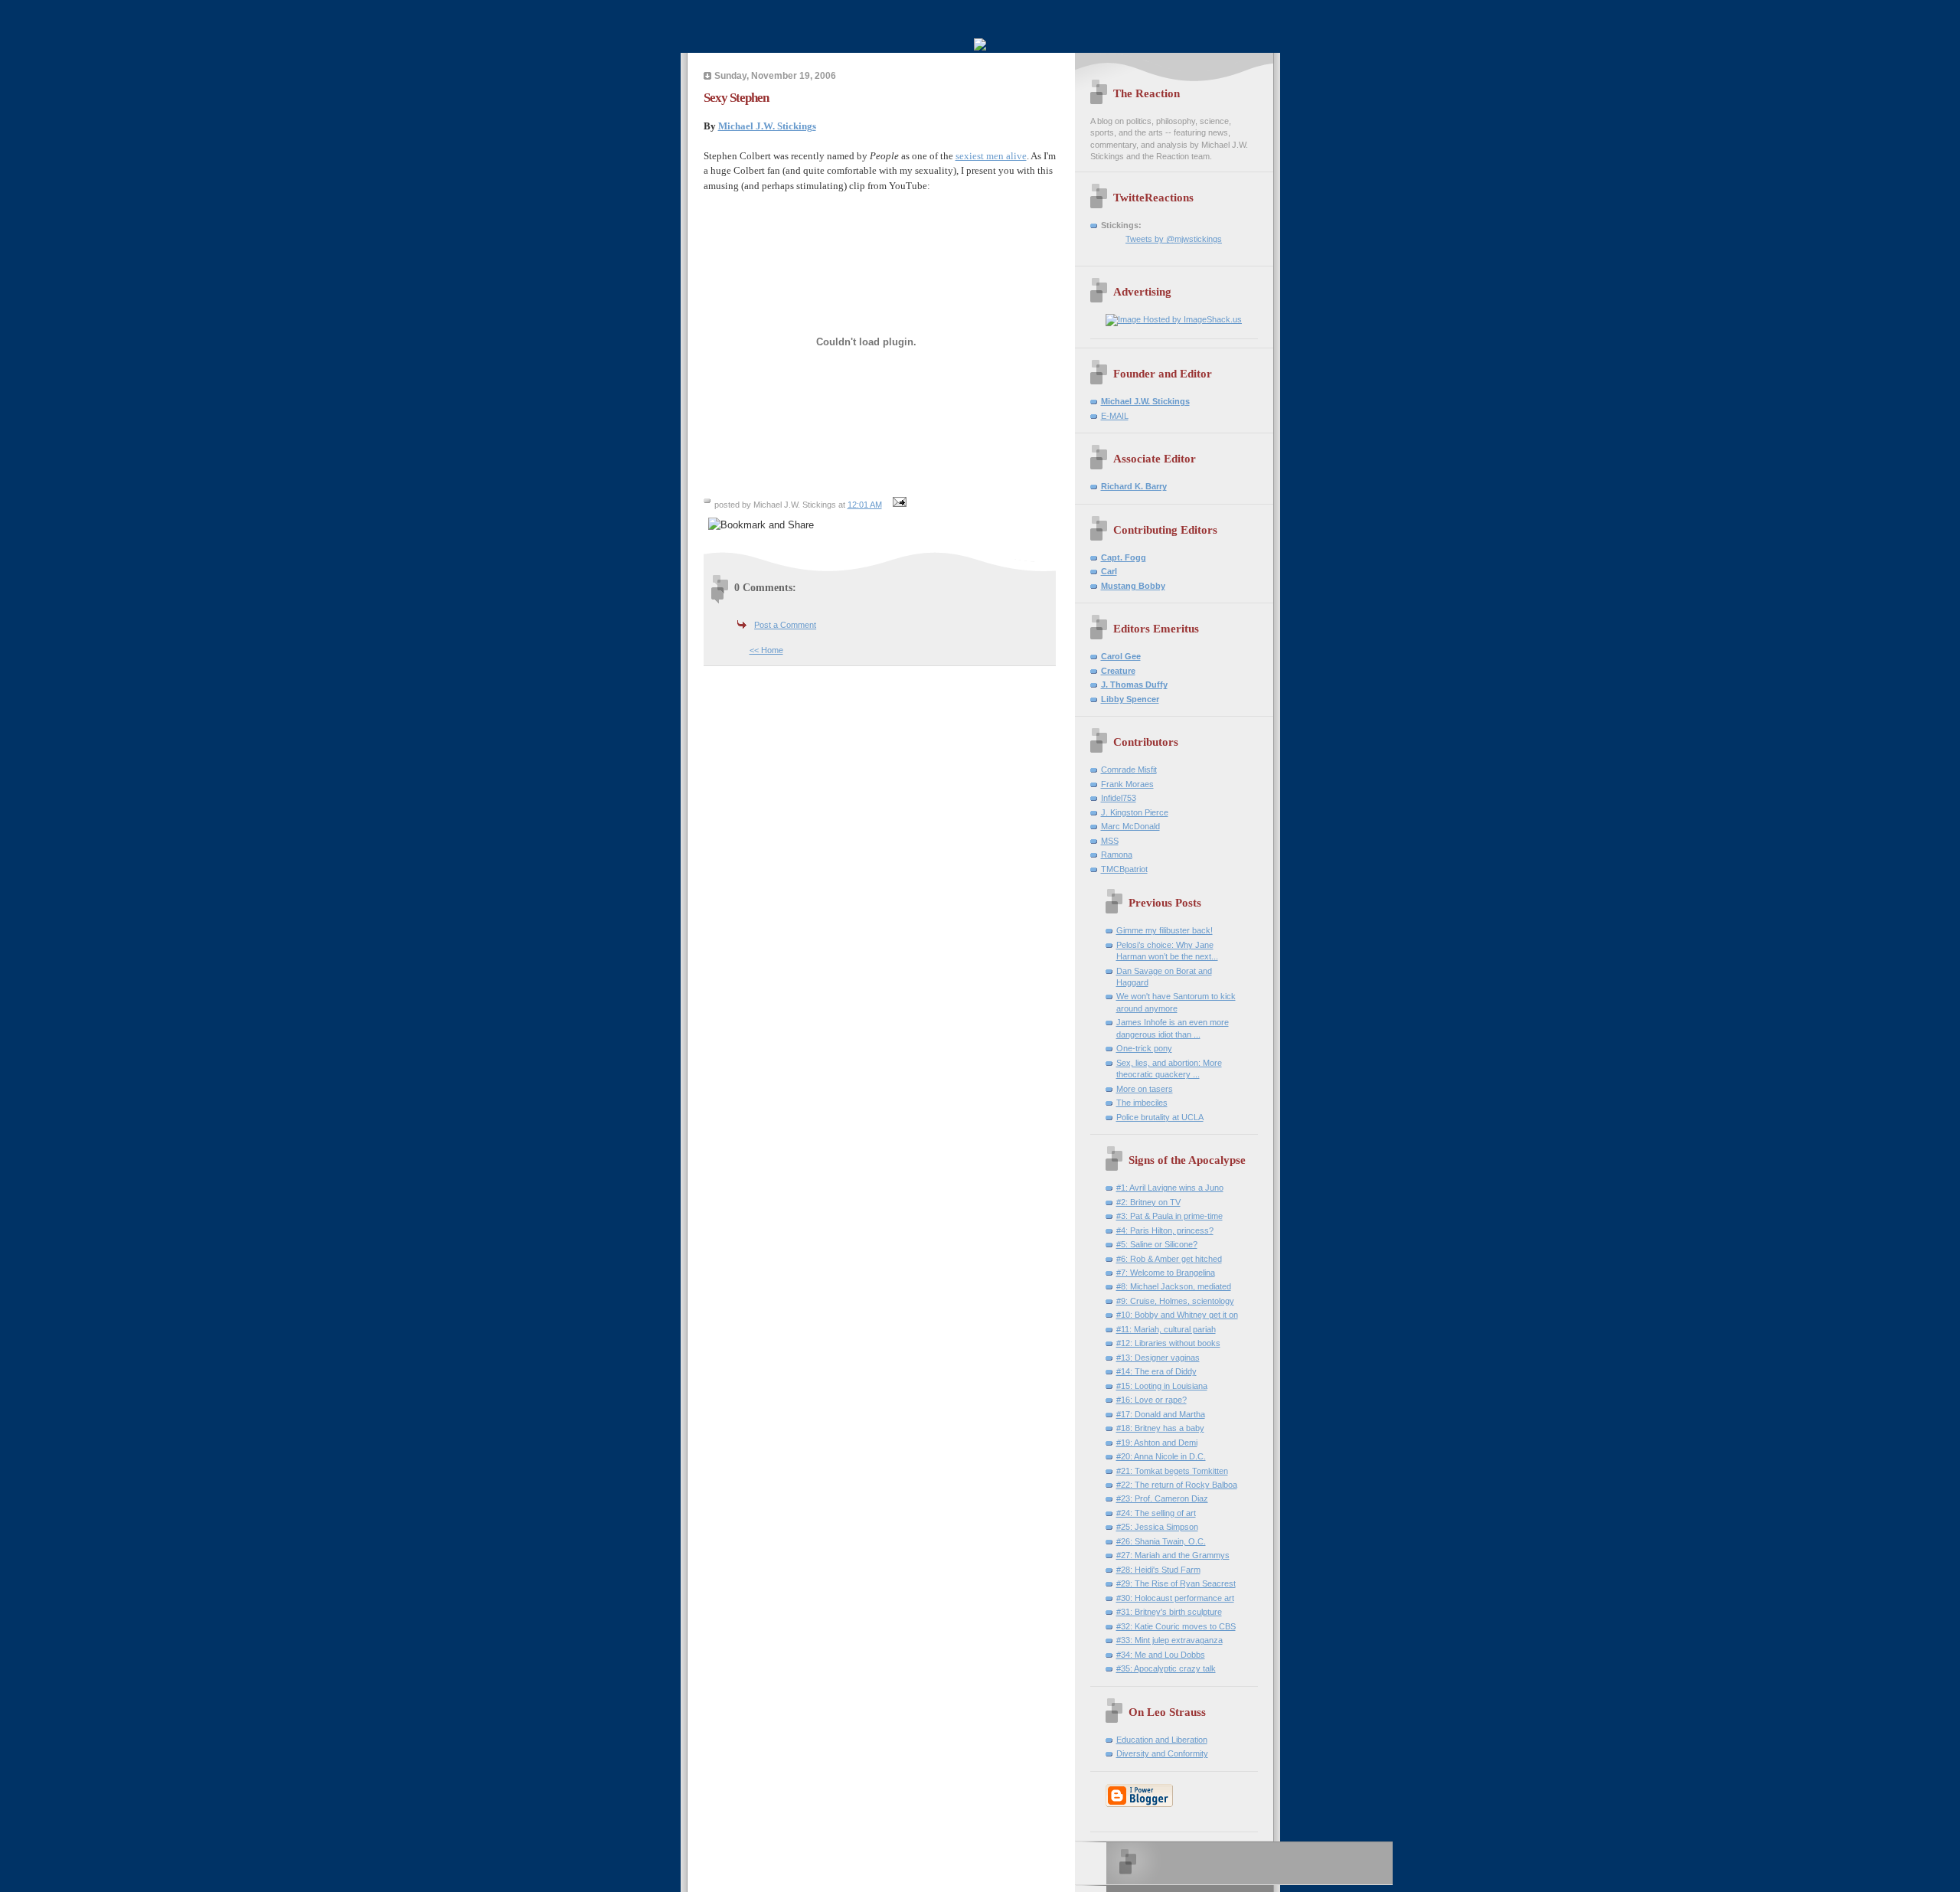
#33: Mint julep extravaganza (1169, 1640)
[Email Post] (898, 505)
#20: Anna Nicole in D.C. (1161, 1456)
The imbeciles (1142, 1103)
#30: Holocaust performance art (1175, 1598)
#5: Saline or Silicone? (1157, 1244)
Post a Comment (785, 625)
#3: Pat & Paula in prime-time (1169, 1216)
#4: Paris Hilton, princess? (1165, 1230)
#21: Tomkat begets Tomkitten (1172, 1471)
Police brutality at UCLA (1160, 1117)
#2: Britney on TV (1148, 1202)
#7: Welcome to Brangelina (1166, 1273)
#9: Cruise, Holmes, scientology (1175, 1301)
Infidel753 (1119, 798)
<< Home (766, 650)
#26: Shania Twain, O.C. (1161, 1541)
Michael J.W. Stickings (767, 126)
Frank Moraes (1127, 784)
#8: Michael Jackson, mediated (1174, 1286)
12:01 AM (865, 505)
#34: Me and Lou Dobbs (1161, 1655)
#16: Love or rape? (1151, 1400)
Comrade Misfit (1129, 770)
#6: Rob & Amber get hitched (1169, 1259)
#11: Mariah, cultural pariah (1166, 1329)
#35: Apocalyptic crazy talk (1166, 1668)
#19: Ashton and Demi (1157, 1443)
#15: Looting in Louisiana (1162, 1386)
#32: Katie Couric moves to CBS (1176, 1626)
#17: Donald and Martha (1161, 1414)
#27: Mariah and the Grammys (1173, 1555)
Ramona (1117, 855)
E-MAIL (1115, 416)
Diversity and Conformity (1162, 1753)
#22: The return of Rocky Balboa (1177, 1485)
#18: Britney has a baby (1160, 1428)
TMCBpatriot (1124, 869)
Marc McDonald (1130, 826)
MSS (1110, 841)
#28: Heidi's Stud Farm (1158, 1570)
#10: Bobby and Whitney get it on (1177, 1315)
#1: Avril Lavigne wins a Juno (1170, 1188)
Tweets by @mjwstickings (1174, 239)
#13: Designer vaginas (1158, 1358)
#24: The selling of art (1156, 1513)
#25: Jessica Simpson (1157, 1527)
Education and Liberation (1162, 1740)
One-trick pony (1144, 1048)
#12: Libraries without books (1168, 1343)
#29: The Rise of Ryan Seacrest (1176, 1583)
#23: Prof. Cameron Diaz (1162, 1498)
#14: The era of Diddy (1156, 1371)
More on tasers (1145, 1089)
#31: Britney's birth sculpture (1169, 1612)
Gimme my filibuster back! (1165, 930)
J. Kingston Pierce (1135, 812)
